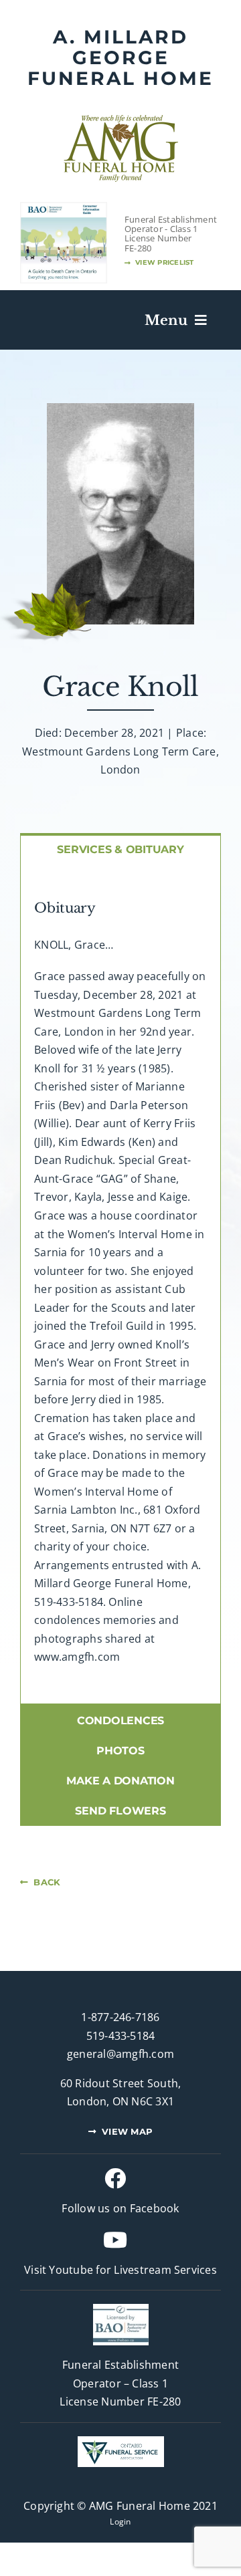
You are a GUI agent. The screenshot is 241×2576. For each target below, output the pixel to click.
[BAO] (121, 2309)
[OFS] (121, 2442)
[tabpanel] (120, 1284)
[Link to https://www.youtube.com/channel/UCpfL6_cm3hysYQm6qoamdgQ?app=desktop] (115, 2240)
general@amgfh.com (120, 2054)
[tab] (120, 848)
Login (120, 2522)
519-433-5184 (121, 2036)
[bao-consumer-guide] (64, 208)
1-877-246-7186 (120, 2017)
